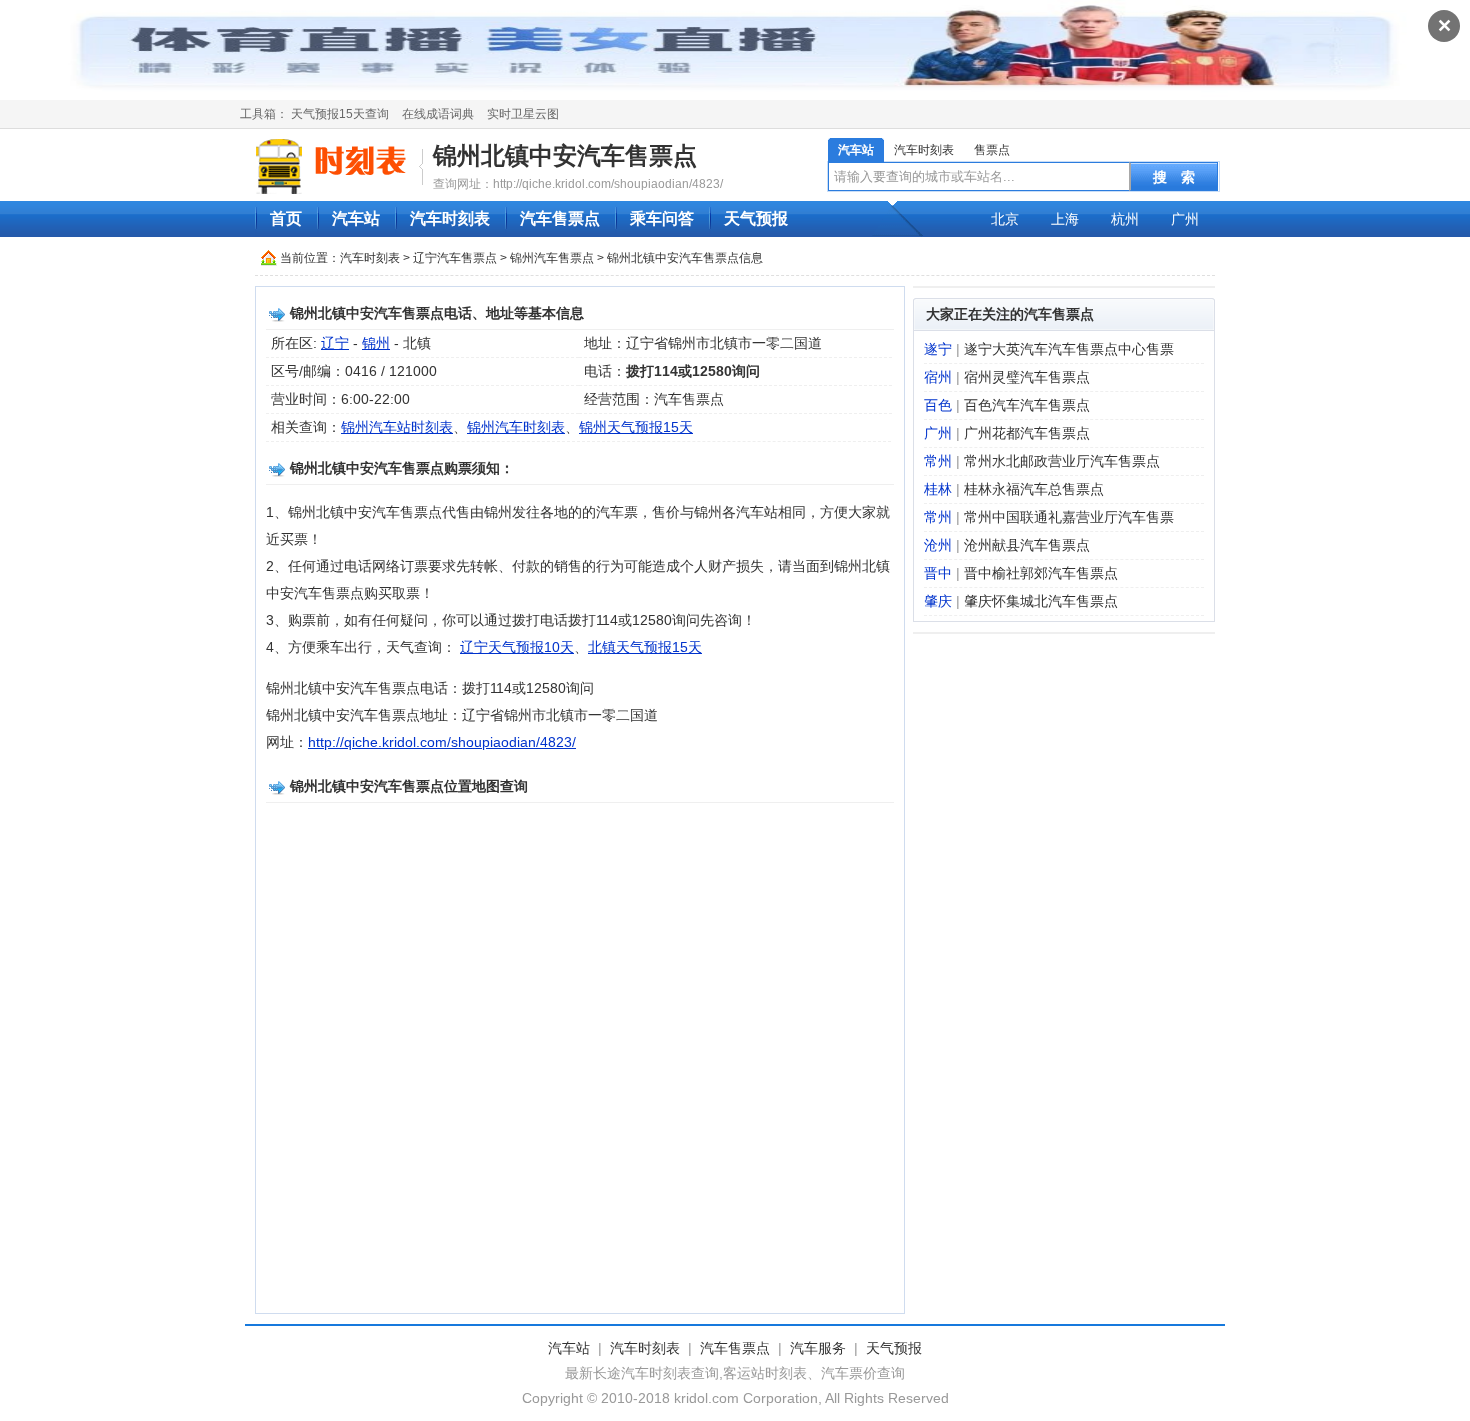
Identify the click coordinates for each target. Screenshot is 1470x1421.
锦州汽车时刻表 (516, 427)
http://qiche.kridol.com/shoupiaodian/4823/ (442, 742)
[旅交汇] (334, 166)
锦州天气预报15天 (636, 427)
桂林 (938, 489)
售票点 (992, 150)
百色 (938, 405)
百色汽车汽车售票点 (1027, 405)
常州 (938, 461)
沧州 (938, 545)
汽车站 (856, 150)
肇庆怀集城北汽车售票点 (1041, 601)
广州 (1185, 219)
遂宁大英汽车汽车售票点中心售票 (1069, 349)
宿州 (938, 377)
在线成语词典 (438, 114)
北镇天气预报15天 (645, 647)
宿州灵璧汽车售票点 (1027, 377)
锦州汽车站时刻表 (397, 427)
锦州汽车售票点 (552, 258)
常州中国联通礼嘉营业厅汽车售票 (1069, 517)
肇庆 (938, 601)
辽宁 (335, 343)
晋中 (938, 573)
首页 (286, 218)
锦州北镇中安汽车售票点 (565, 155)
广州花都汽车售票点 (1027, 433)
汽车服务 (818, 1348)
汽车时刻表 (924, 150)
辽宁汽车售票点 (455, 258)
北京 (1005, 219)
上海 (1065, 219)
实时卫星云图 (523, 114)
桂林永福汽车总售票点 (1034, 489)
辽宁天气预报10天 (517, 647)
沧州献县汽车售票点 (1027, 545)
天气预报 (756, 218)
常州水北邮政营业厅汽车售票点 (1062, 461)
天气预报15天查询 (340, 114)
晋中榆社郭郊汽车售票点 (1041, 573)
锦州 (376, 343)
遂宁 (938, 349)
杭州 (1125, 219)
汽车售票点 (560, 218)
